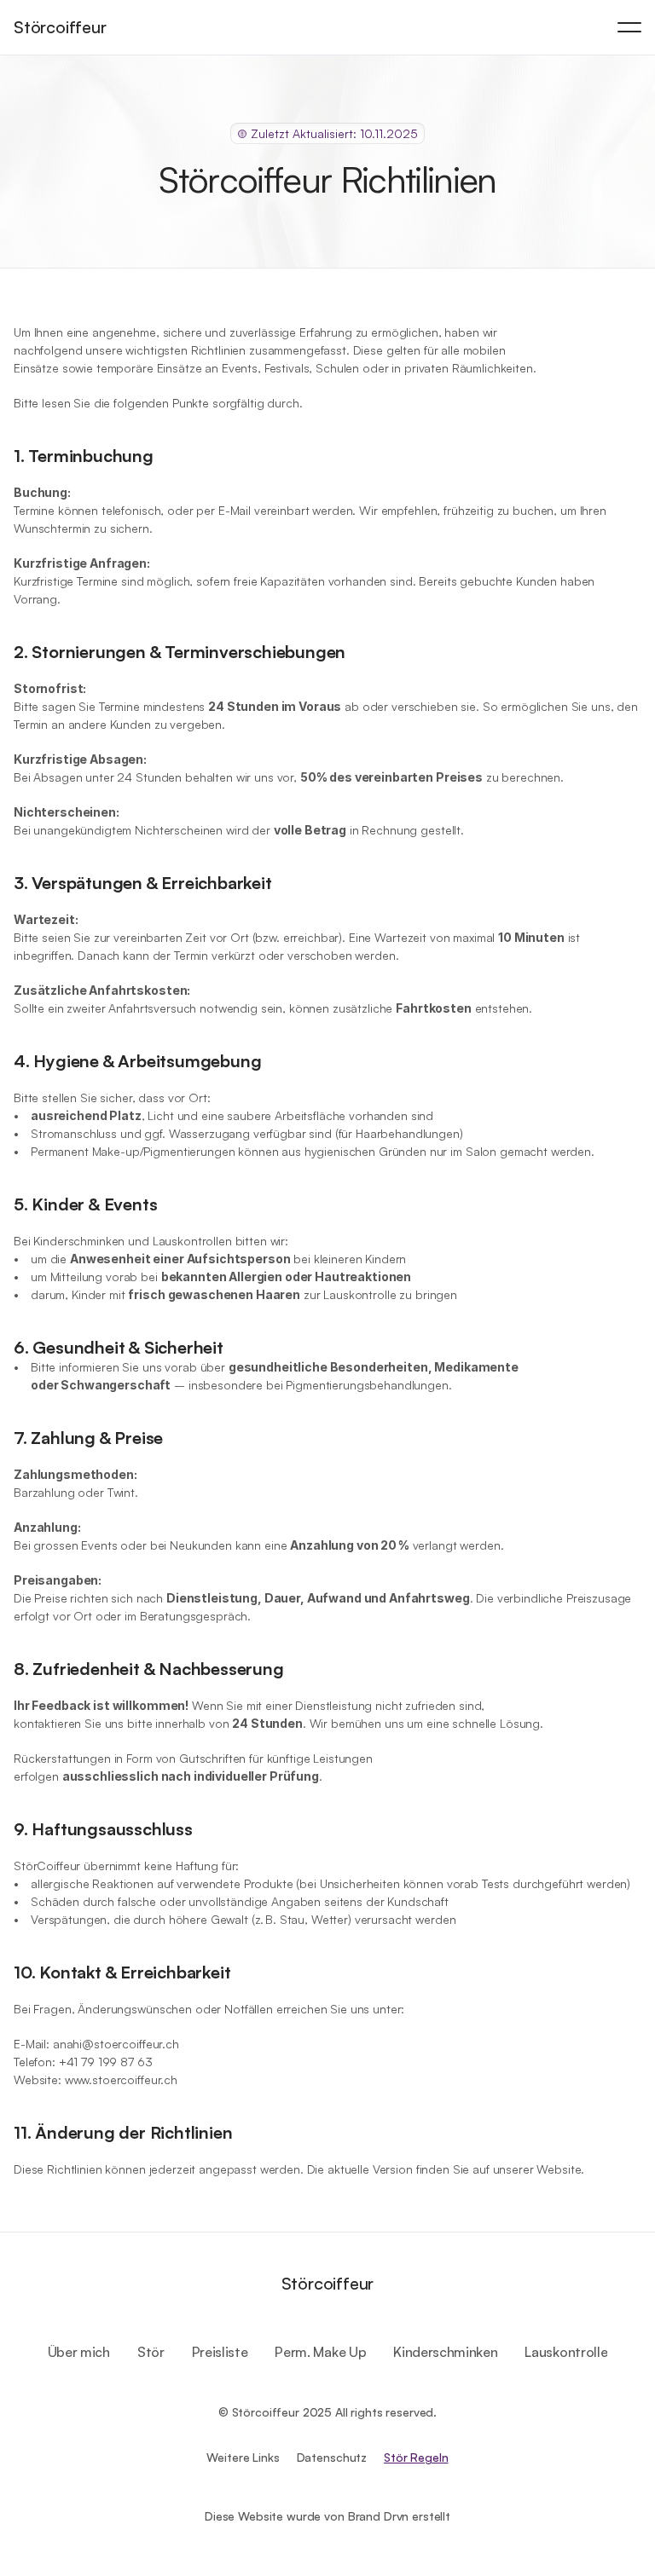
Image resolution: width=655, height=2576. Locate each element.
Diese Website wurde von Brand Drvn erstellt (327, 2516)
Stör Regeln (416, 2457)
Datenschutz (332, 2457)
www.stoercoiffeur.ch (121, 2079)
